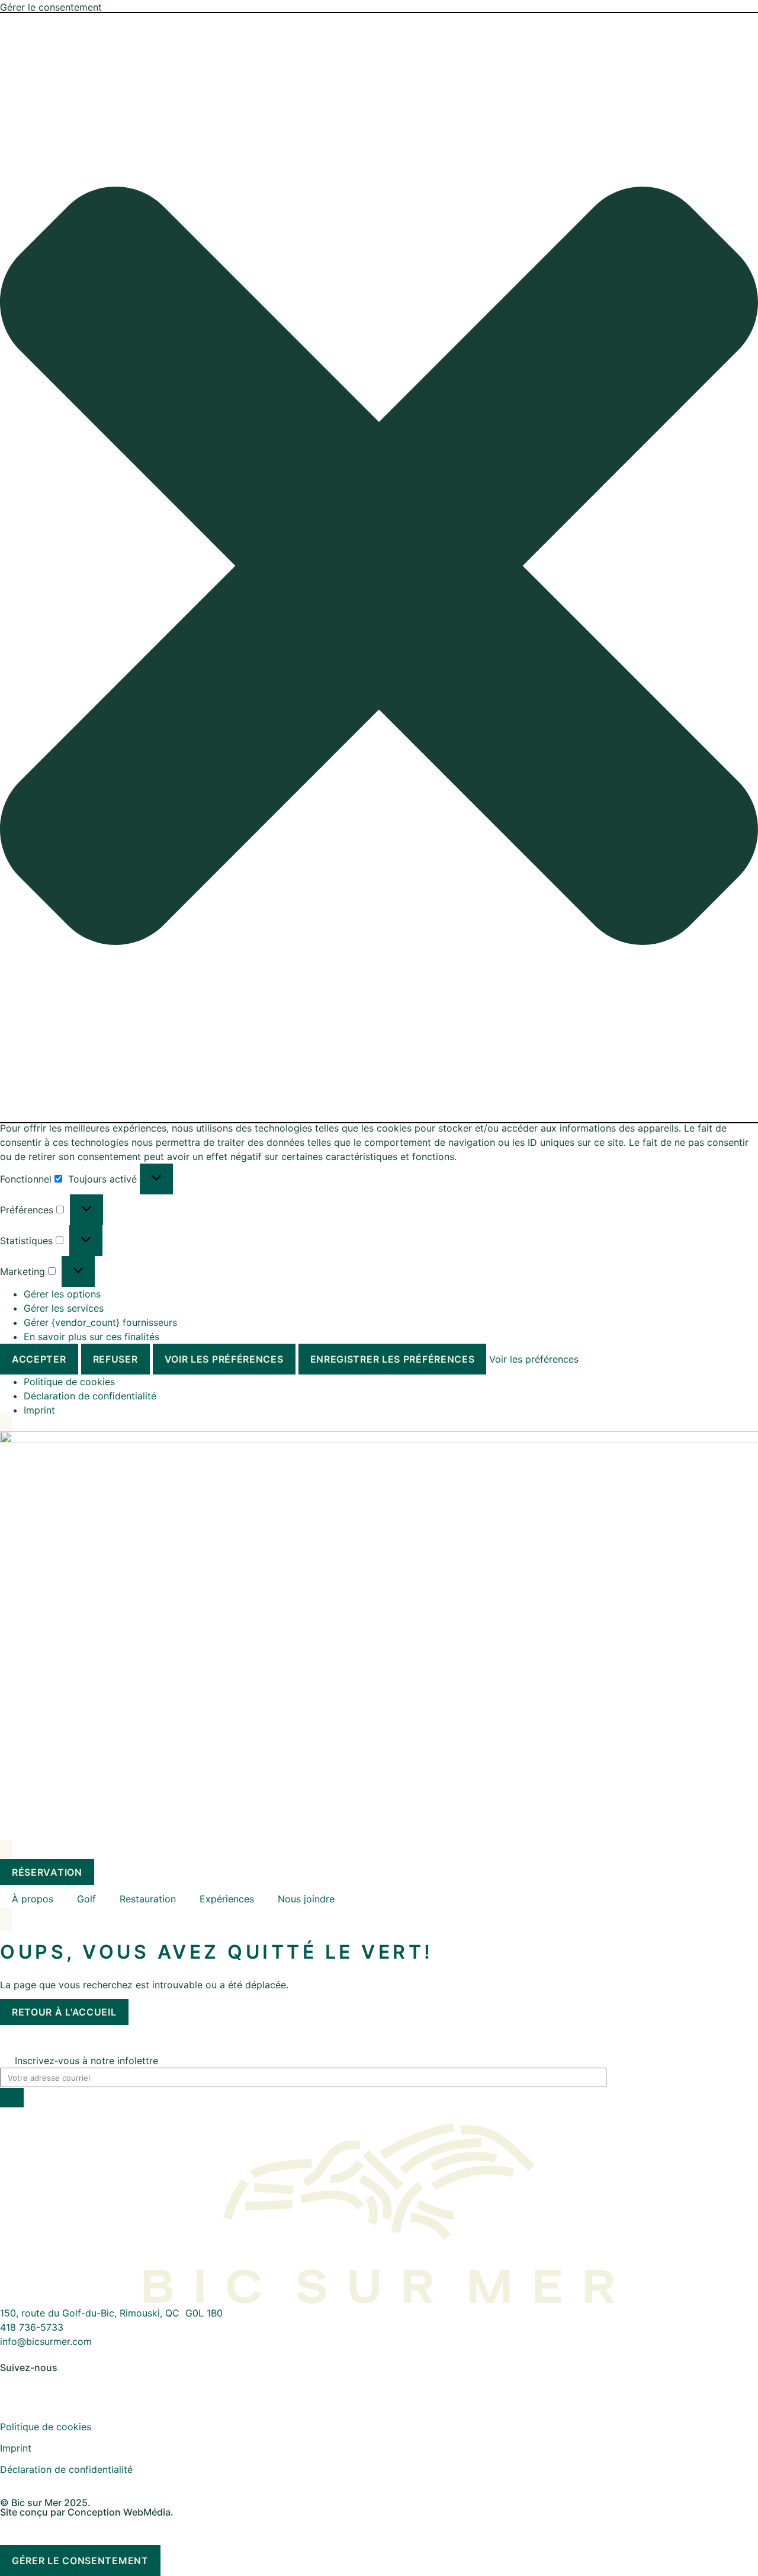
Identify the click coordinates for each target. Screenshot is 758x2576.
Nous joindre (306, 1899)
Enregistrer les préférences (393, 1359)
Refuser (115, 1359)
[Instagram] (47, 2387)
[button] (379, 568)
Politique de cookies (69, 1382)
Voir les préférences (224, 1359)
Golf (86, 1899)
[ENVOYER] (12, 2098)
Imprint (39, 1410)
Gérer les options (62, 1294)
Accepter (39, 1359)
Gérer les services (64, 1308)
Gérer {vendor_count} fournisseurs (100, 1322)
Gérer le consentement (80, 2561)
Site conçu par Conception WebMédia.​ (87, 2512)
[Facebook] (15, 2387)
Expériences (227, 1899)
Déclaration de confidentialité (90, 1396)
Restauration (148, 1899)
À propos (33, 1899)
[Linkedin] (80, 2387)
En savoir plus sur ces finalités (91, 1337)
